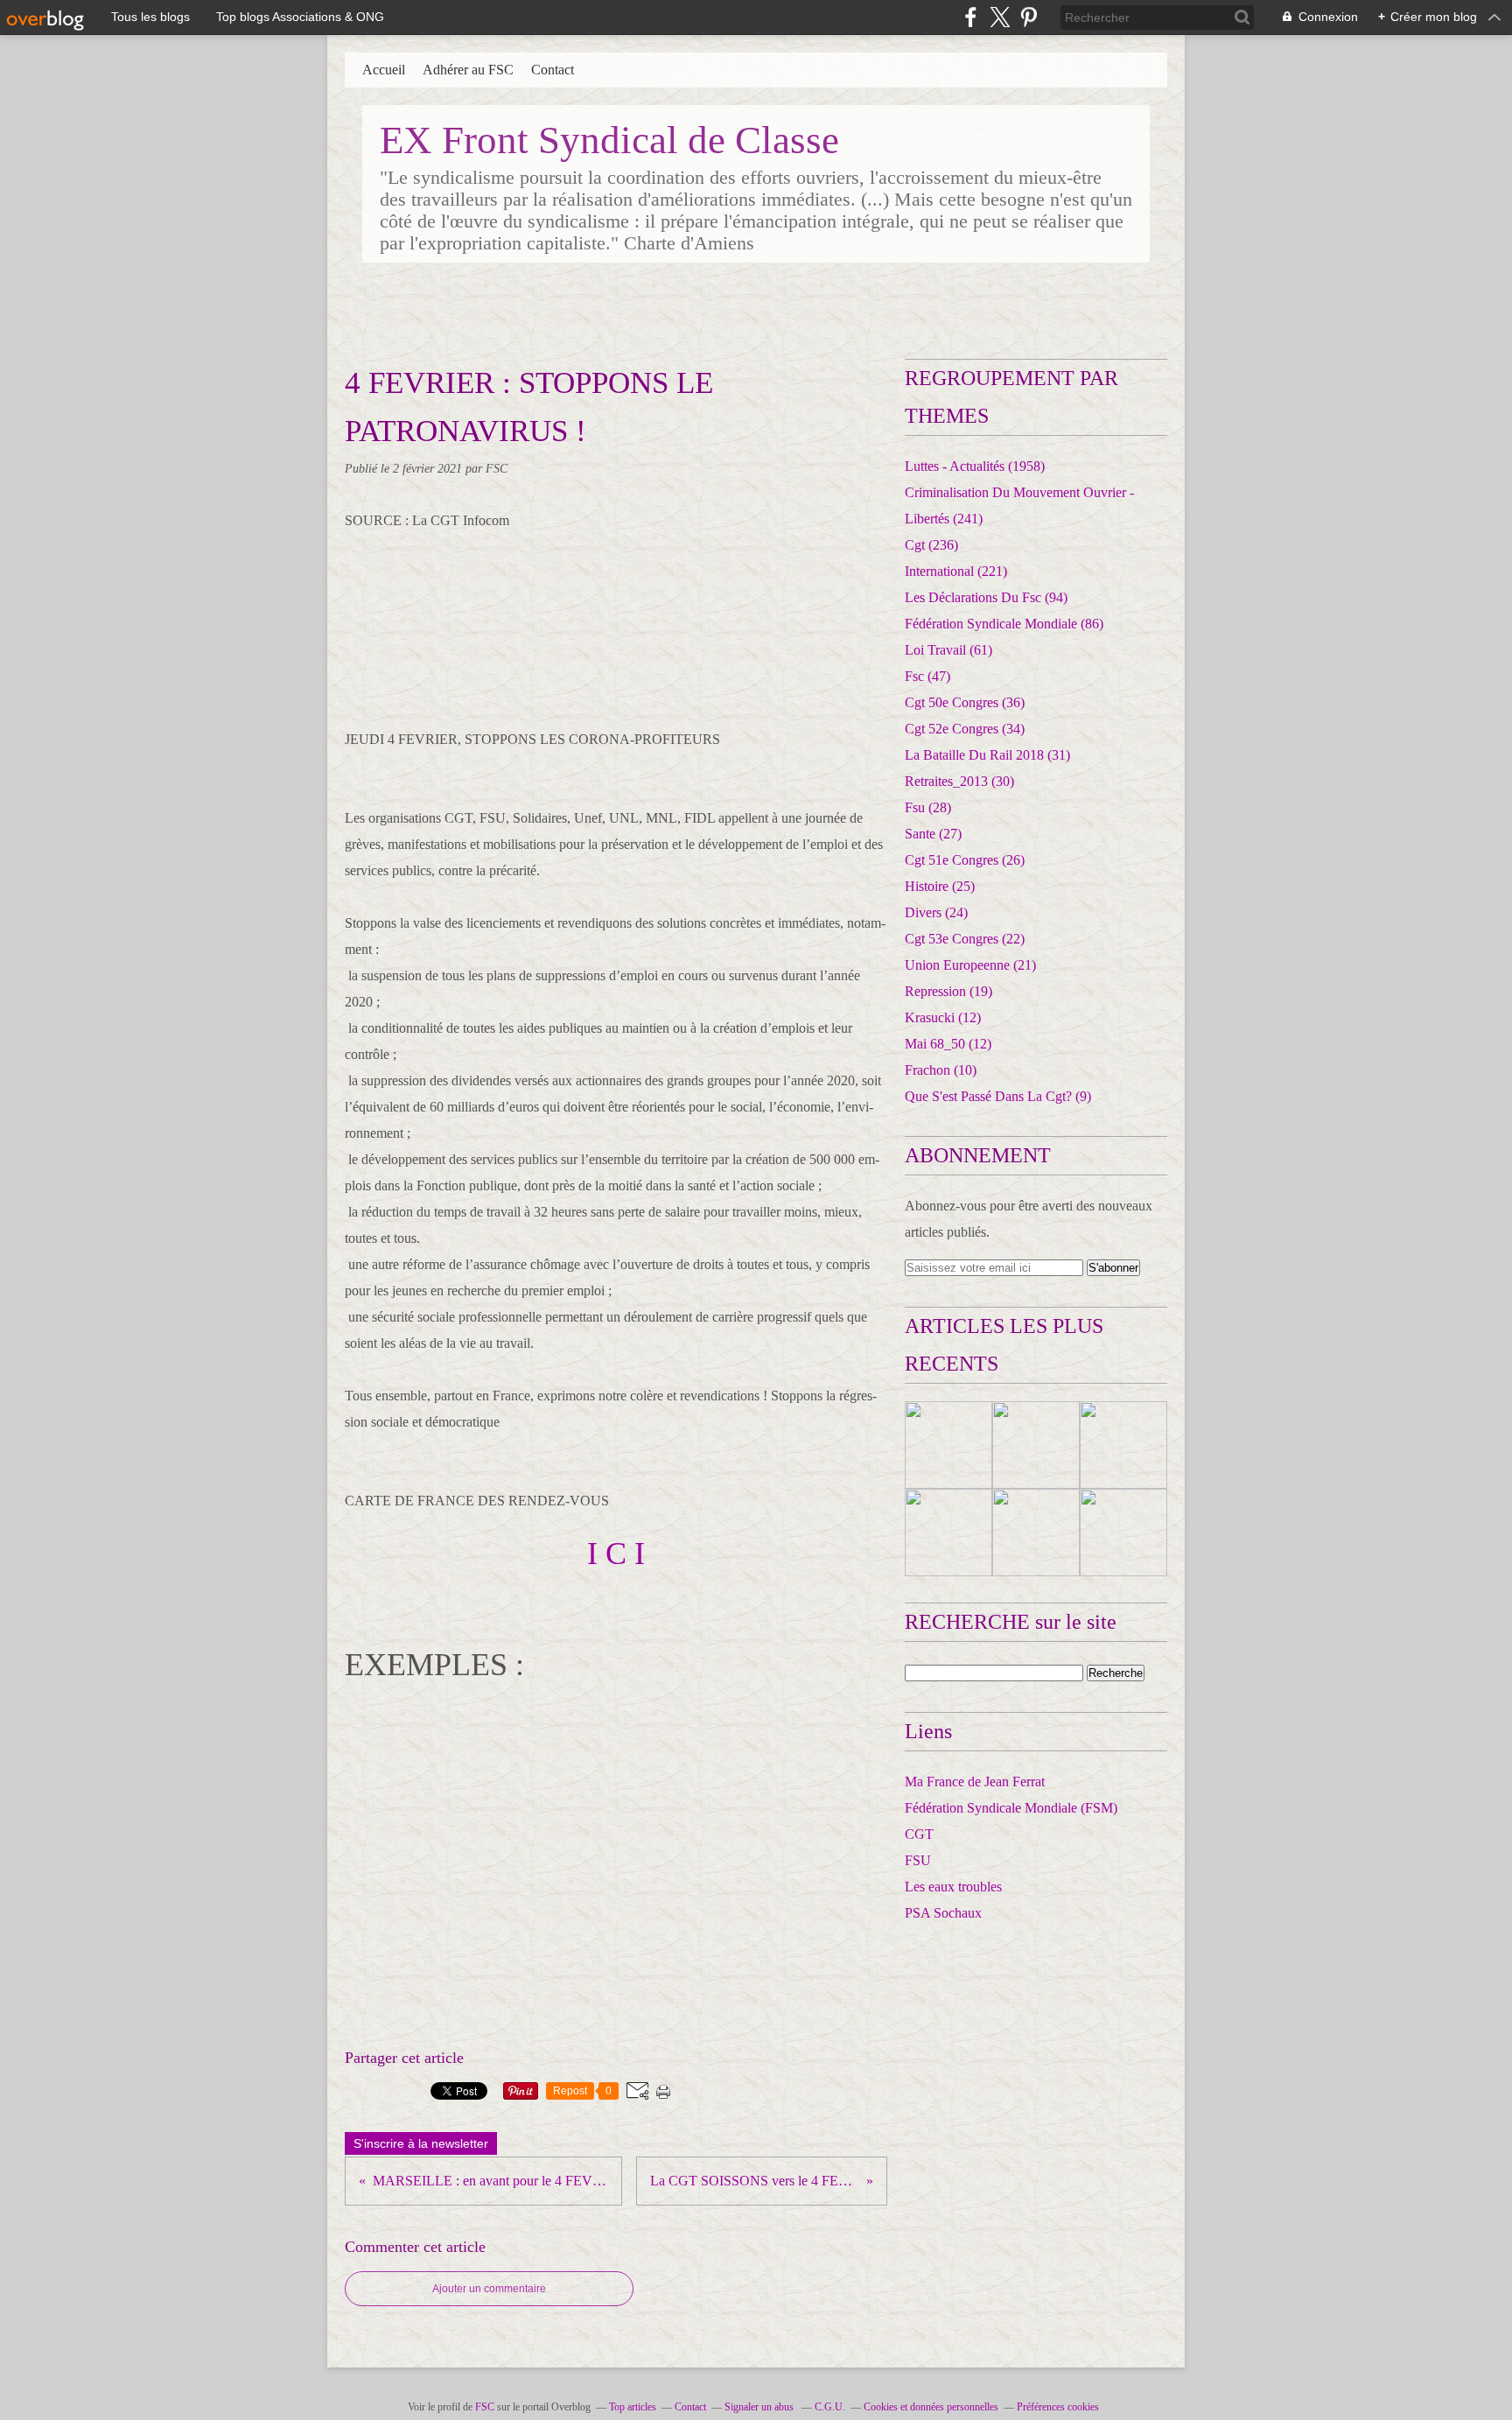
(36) (965, 702)
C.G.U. (830, 2407)
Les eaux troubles (953, 1887)
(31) (987, 755)
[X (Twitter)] (1000, 17)
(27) (933, 834)
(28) (928, 807)
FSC (485, 2407)
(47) (927, 676)
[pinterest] (1029, 17)
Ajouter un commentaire (489, 2289)
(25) (940, 886)
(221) (956, 571)
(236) (931, 545)
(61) (948, 650)
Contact (553, 70)
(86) (1004, 624)
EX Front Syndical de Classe (609, 140)
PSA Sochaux (943, 1913)
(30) (959, 781)
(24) (936, 912)
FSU (918, 1860)
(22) (965, 939)
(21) (970, 965)
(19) (948, 991)
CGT (919, 1834)
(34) (965, 729)
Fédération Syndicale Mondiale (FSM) (1011, 1808)
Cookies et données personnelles (931, 2407)
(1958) (975, 466)
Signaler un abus (760, 2407)
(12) (943, 1017)
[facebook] (971, 17)
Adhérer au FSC (468, 70)
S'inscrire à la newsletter (421, 2143)
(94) (986, 597)
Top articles (633, 2407)
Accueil (384, 70)
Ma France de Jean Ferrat (975, 1782)
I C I (616, 1554)
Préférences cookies (1058, 2407)
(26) (965, 860)
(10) (941, 1070)
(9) (998, 1096)
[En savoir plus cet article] (948, 1445)
